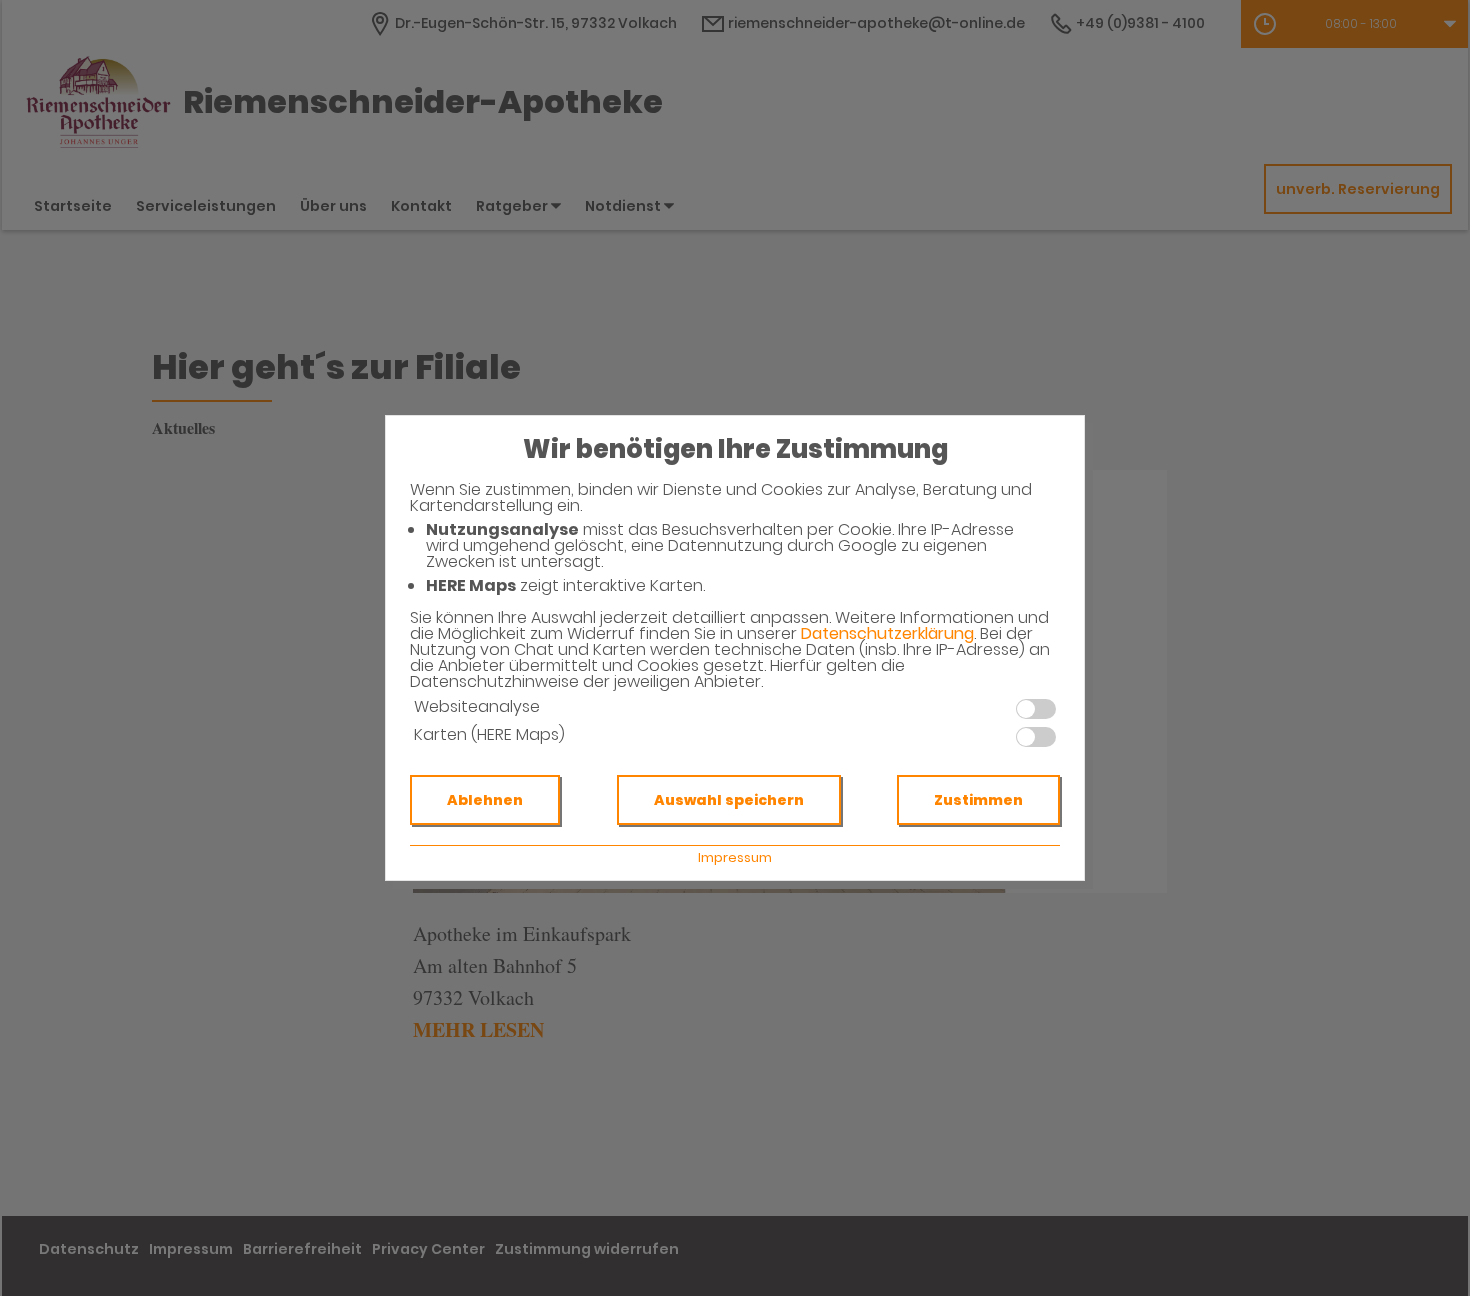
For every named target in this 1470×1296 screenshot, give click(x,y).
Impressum (735, 857)
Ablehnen (485, 800)
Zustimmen (978, 800)
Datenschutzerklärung (887, 633)
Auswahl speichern (729, 800)
